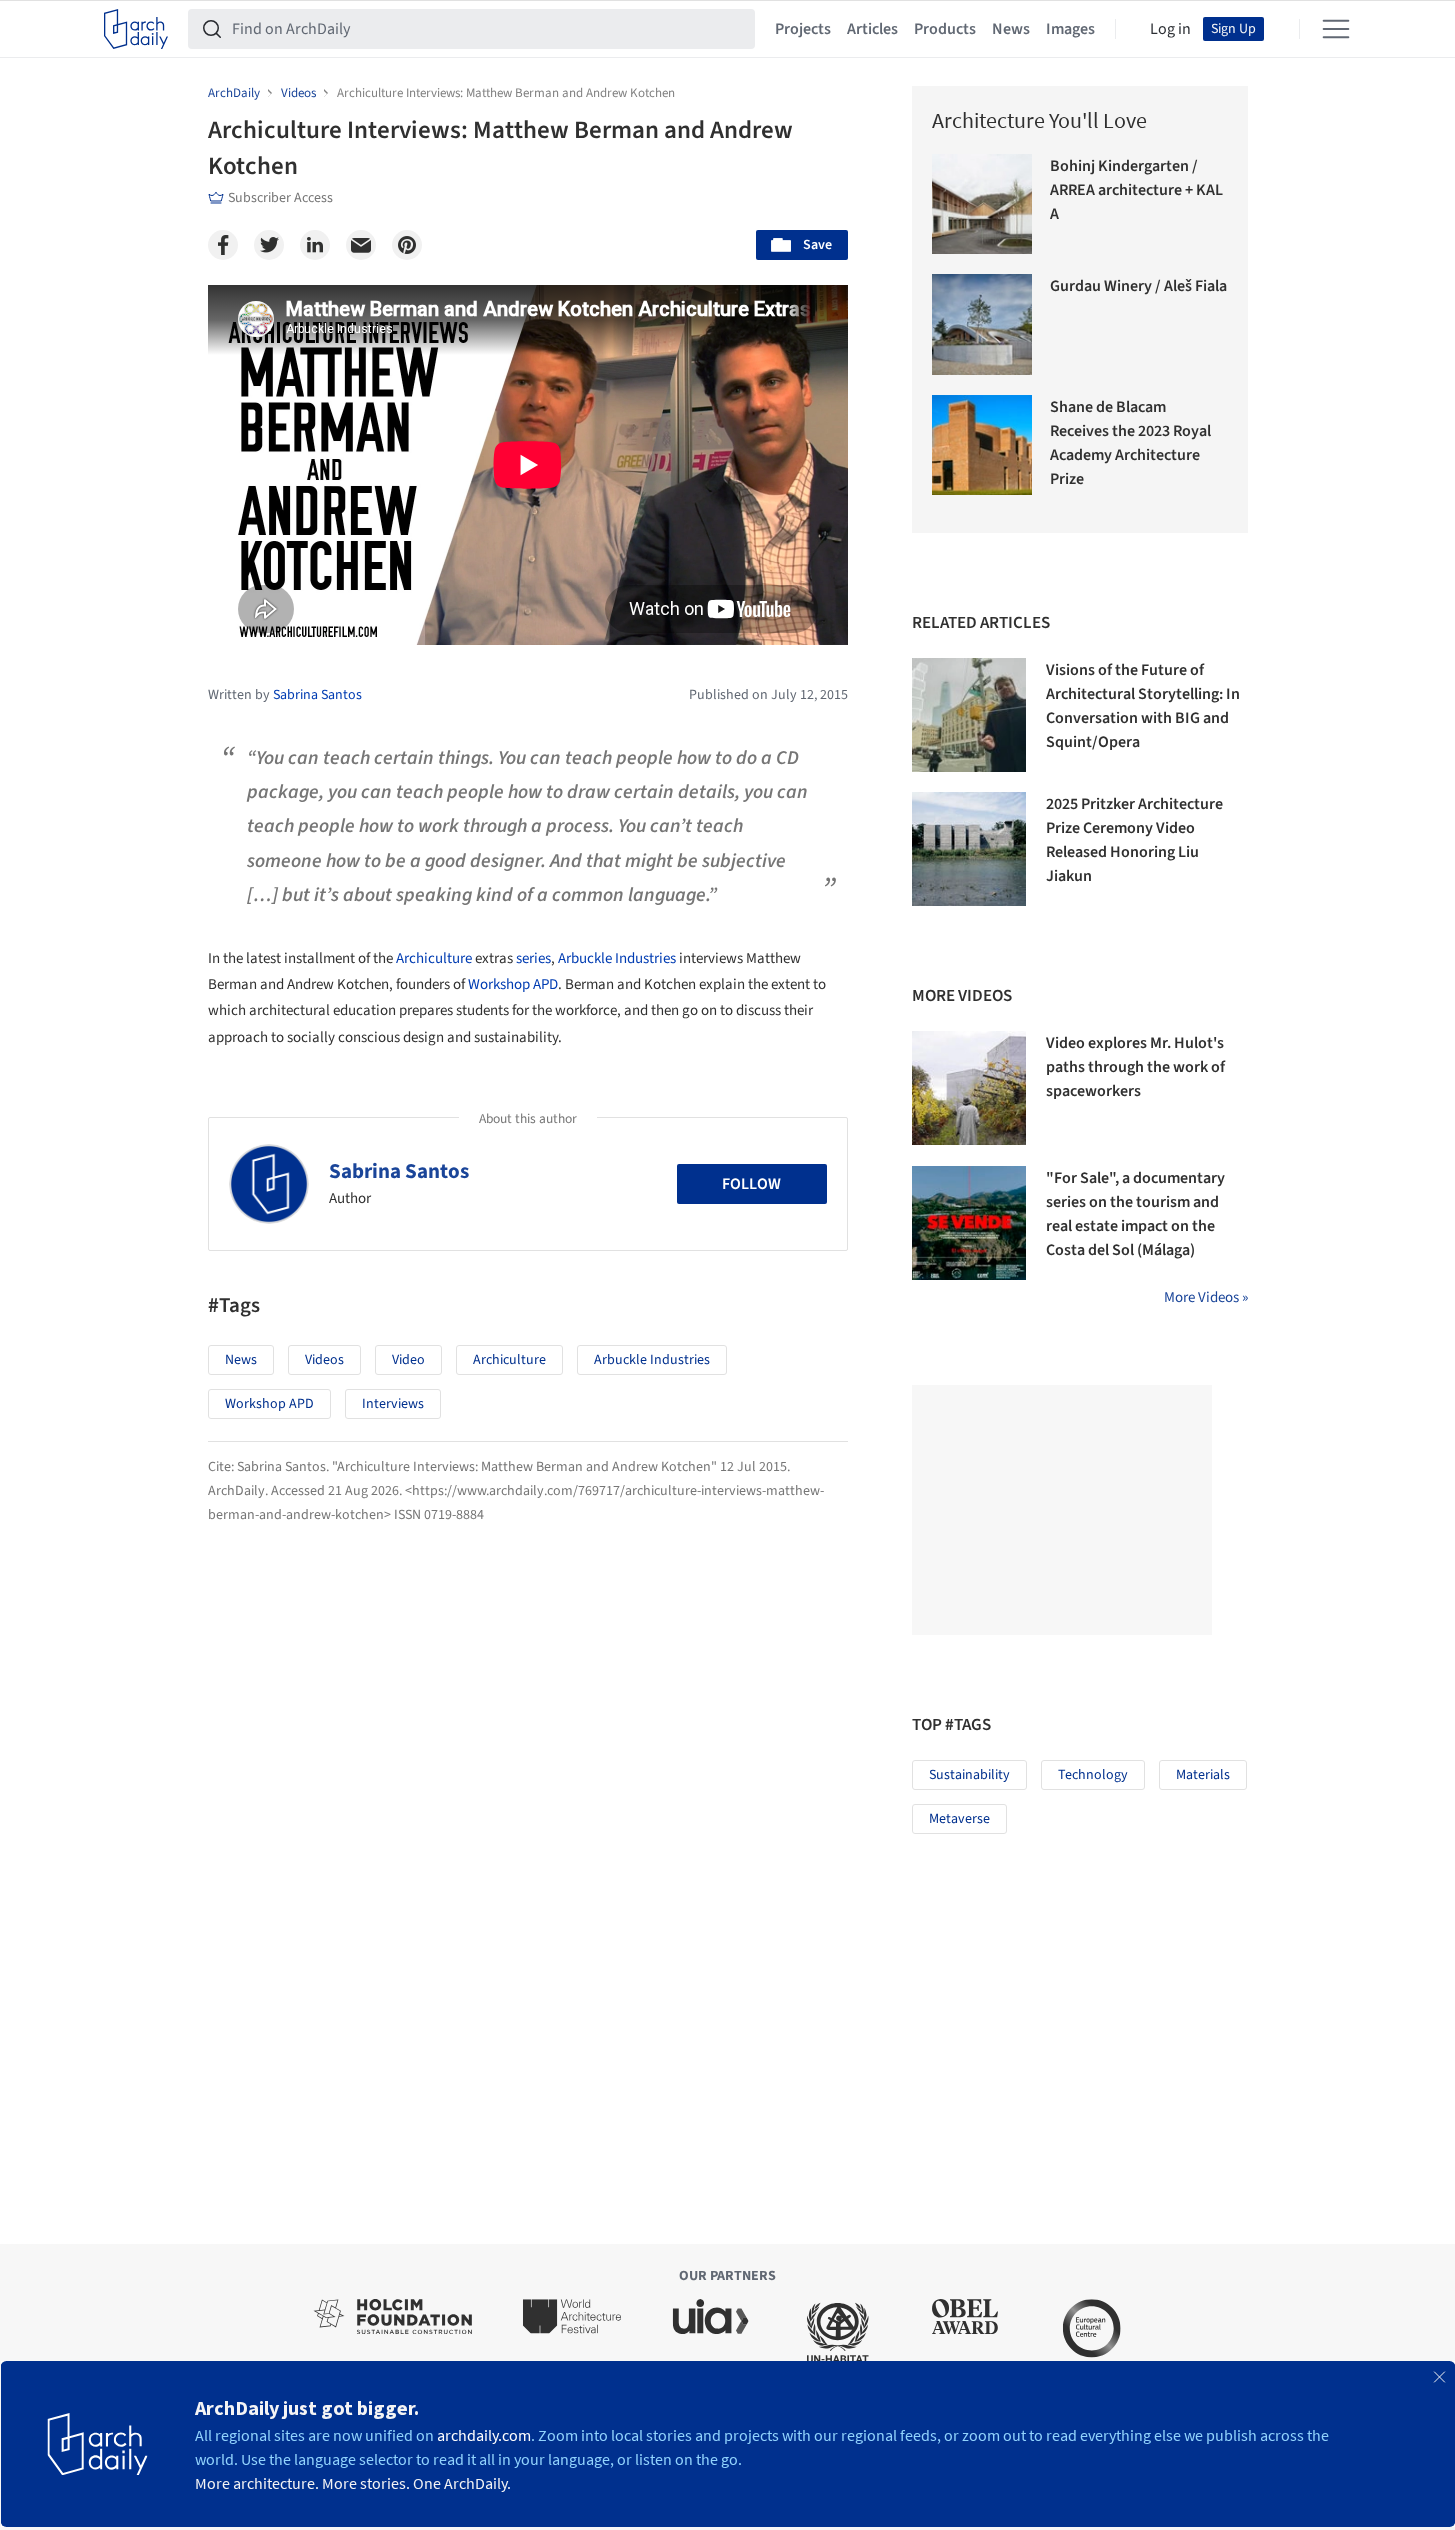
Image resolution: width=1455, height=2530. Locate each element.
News (1011, 29)
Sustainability (969, 1775)
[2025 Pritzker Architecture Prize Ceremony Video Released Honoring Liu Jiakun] (969, 849)
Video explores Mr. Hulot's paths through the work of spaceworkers (1135, 1067)
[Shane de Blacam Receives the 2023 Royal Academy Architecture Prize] (982, 445)
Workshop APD (513, 984)
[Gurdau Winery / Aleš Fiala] (982, 324)
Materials (1203, 1775)
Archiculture (434, 958)
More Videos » (1206, 1297)
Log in (1170, 29)
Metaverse (959, 1819)
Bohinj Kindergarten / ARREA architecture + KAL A (1136, 190)
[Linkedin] (315, 245)
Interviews (393, 1404)
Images (1070, 29)
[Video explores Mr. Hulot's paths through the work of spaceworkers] (969, 1088)
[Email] (361, 245)
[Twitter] (269, 245)
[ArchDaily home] (136, 29)
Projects (803, 29)
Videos (324, 1360)
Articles (872, 29)
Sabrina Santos (399, 1171)
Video (408, 1360)
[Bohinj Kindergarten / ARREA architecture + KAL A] (982, 204)
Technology (1093, 1775)
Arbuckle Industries (617, 958)
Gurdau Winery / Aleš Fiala (1138, 286)
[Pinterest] (407, 245)
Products (945, 29)
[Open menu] (1336, 29)
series (533, 958)
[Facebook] (223, 245)
